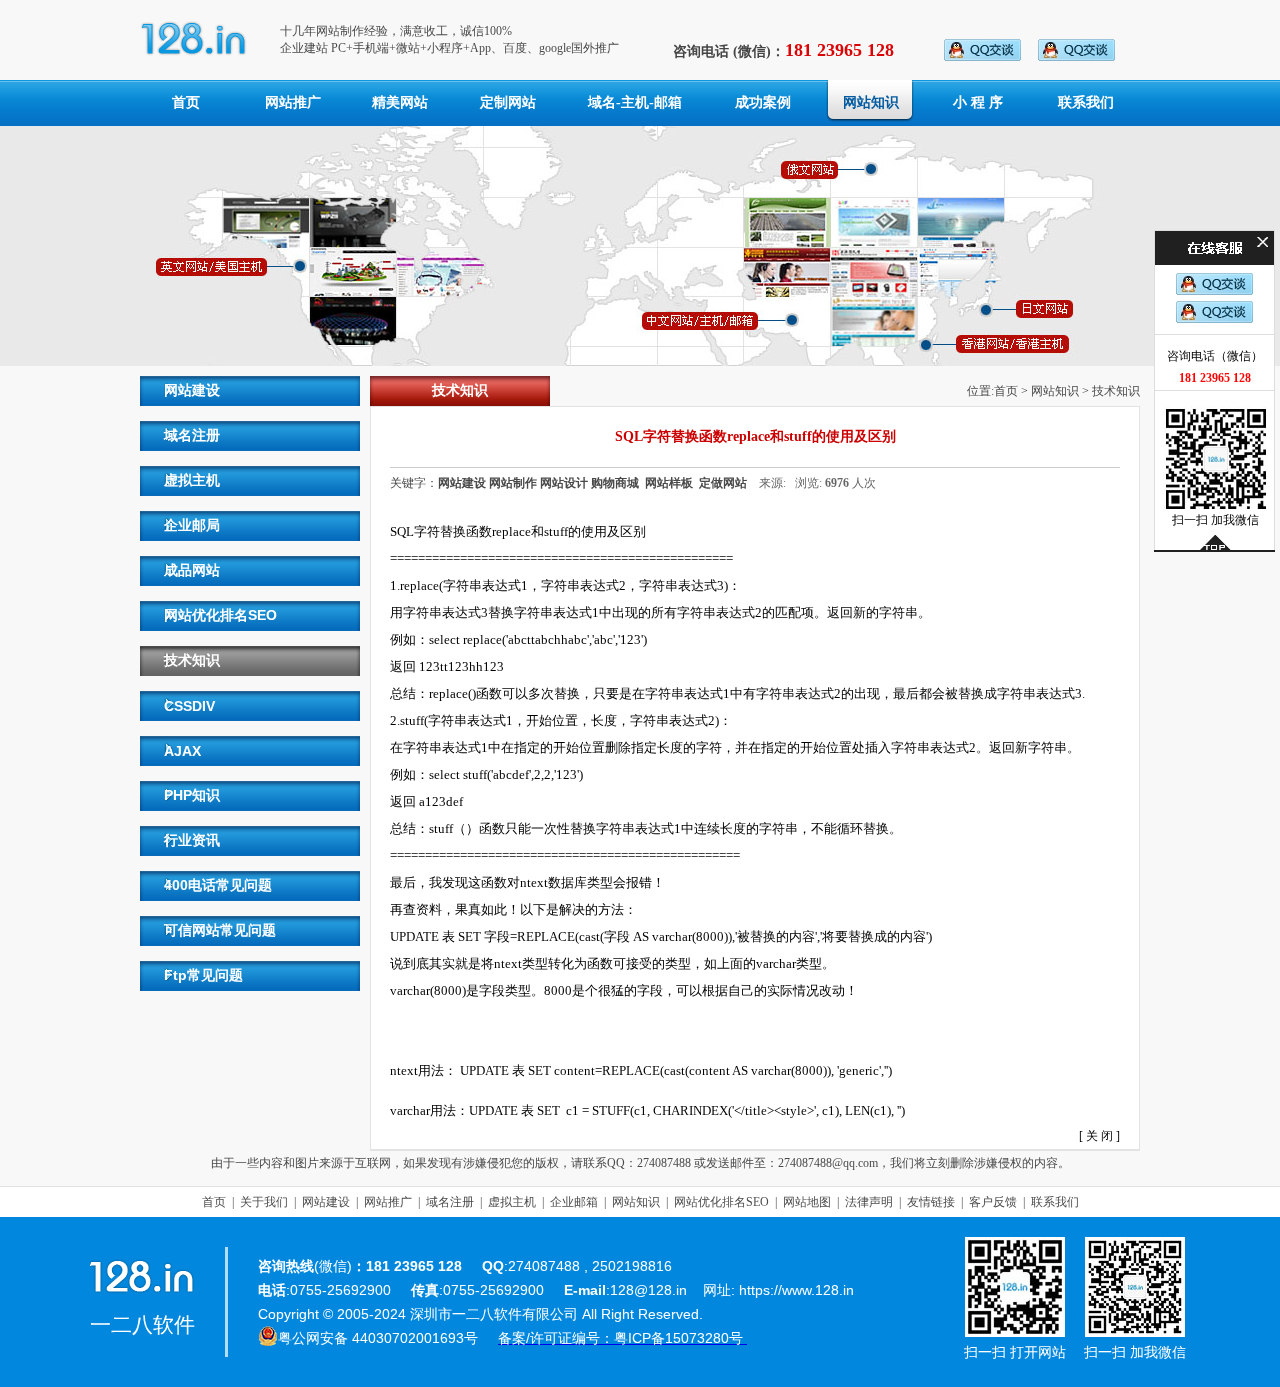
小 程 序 (978, 102)
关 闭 (1099, 1136)
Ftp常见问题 (203, 975)
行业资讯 (192, 840)
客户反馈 (993, 1202)
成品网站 (192, 570)
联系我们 (1086, 102)
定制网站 (508, 102)
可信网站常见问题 (220, 930)
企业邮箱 (574, 1202)
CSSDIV (189, 706)
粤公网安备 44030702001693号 (378, 1338)
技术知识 (192, 660)
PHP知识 (192, 795)
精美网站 (400, 102)
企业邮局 (192, 525)
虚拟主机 (192, 480)
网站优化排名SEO (220, 615)
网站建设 (192, 390)
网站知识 (871, 102)
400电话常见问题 (218, 885)
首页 (186, 102)
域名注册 (192, 435)
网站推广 (293, 102)
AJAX (182, 751)
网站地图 (807, 1202)
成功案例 (763, 102)
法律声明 (869, 1202)
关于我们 (264, 1202)
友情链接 (931, 1202)
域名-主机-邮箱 (635, 102)
